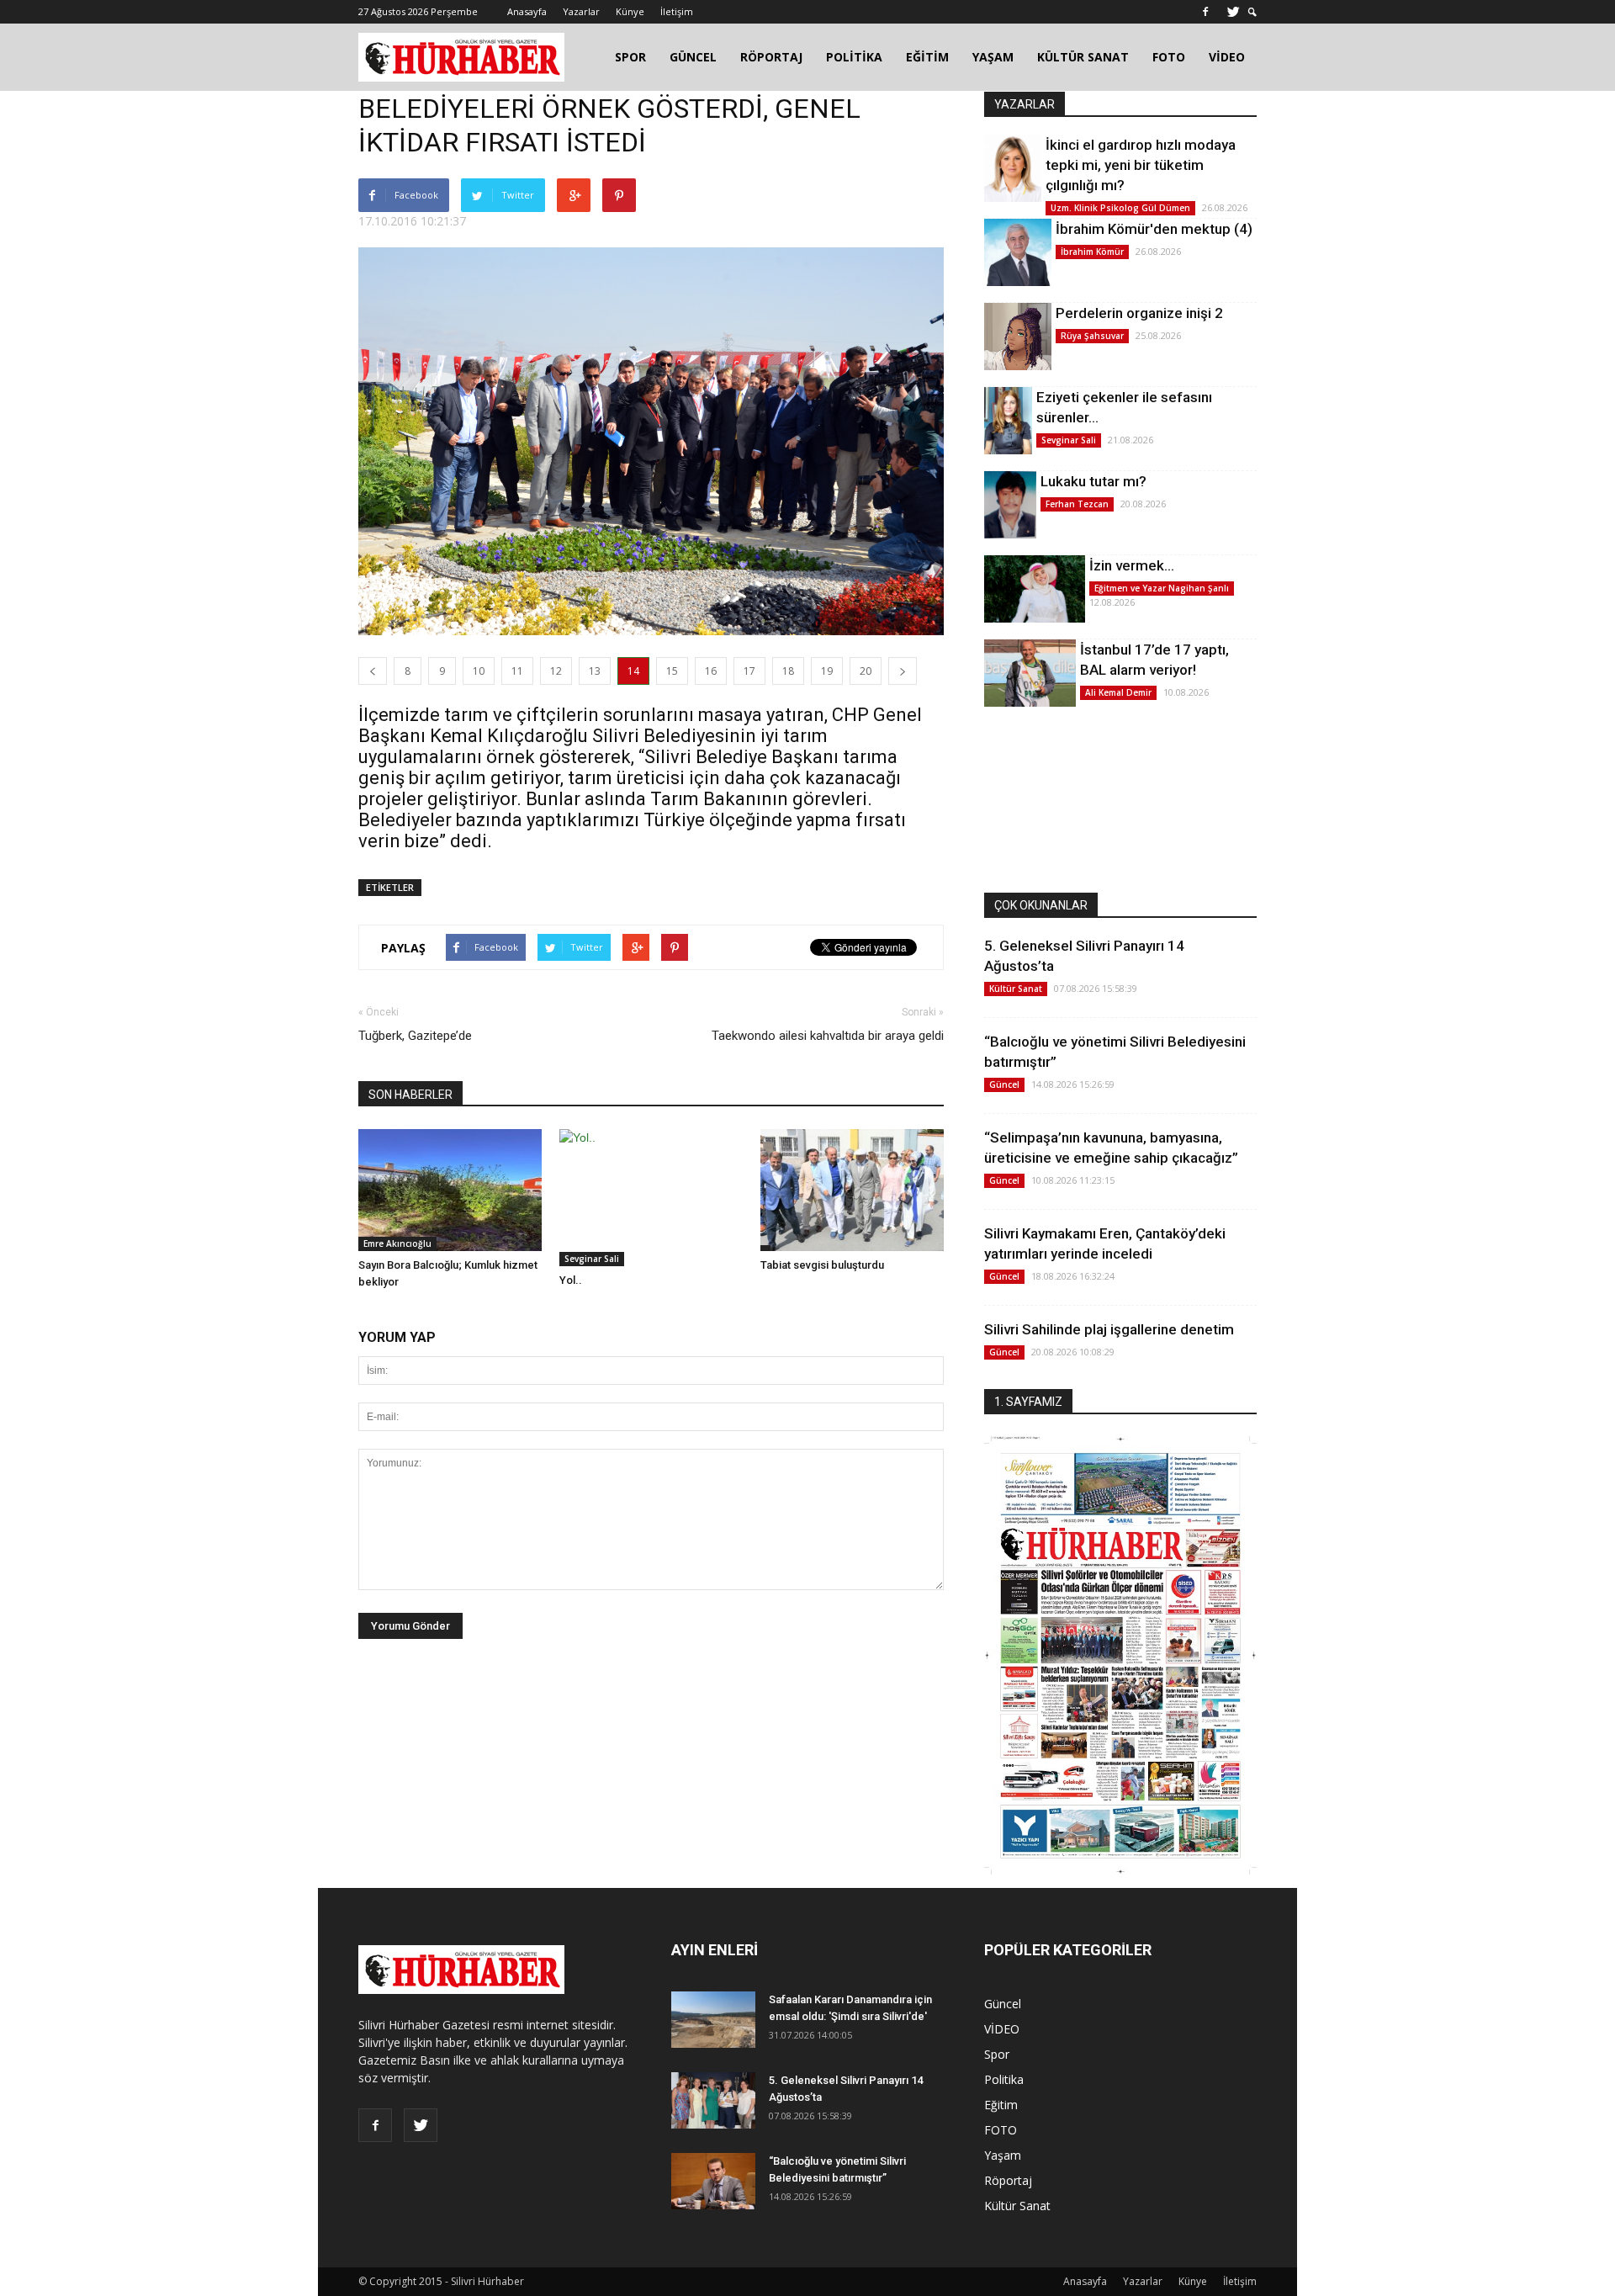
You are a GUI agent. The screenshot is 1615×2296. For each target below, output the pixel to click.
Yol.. (571, 1280)
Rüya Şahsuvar (1092, 336)
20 (866, 671)
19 (827, 671)
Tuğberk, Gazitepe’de (415, 1036)
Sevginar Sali (592, 1259)
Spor (997, 2054)
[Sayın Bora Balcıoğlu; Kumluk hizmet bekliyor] (450, 1190)
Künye (630, 11)
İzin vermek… (1132, 565)
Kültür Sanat (1016, 989)
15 (672, 671)
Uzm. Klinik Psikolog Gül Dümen (1120, 208)
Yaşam (1003, 2155)
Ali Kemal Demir (1118, 692)
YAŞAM (993, 57)
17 (749, 671)
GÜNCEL (693, 57)
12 (556, 671)
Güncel (1004, 1084)
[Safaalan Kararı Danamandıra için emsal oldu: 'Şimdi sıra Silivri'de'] (713, 2020)
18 (788, 671)
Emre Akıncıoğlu (397, 1243)
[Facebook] (1205, 12)
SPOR (630, 57)
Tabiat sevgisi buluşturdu (822, 1265)
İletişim (677, 11)
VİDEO (1227, 57)
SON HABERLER (410, 1095)
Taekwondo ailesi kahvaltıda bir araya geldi (828, 1036)
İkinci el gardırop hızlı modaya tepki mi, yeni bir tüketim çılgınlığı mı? (1141, 165)
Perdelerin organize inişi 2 (1139, 313)
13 (595, 671)
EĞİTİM (927, 57)
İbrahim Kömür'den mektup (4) (1154, 229)
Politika (1004, 2079)
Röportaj (1008, 2180)
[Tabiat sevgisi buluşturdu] (852, 1190)
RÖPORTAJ (771, 57)
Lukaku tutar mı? (1093, 481)
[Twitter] (1233, 12)
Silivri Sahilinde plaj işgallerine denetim (1109, 1329)
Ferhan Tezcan (1077, 504)
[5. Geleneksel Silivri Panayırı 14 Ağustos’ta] (713, 2100)
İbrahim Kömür (1092, 252)
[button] (1252, 12)
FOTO (1169, 57)
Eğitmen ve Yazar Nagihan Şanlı (1162, 588)
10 (479, 671)
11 (517, 671)
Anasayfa (527, 11)
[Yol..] (651, 1198)
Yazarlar (581, 11)
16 (711, 671)
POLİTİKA (854, 57)
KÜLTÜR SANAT (1083, 57)
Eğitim (1001, 2105)
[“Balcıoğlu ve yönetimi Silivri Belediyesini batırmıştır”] (713, 2181)
